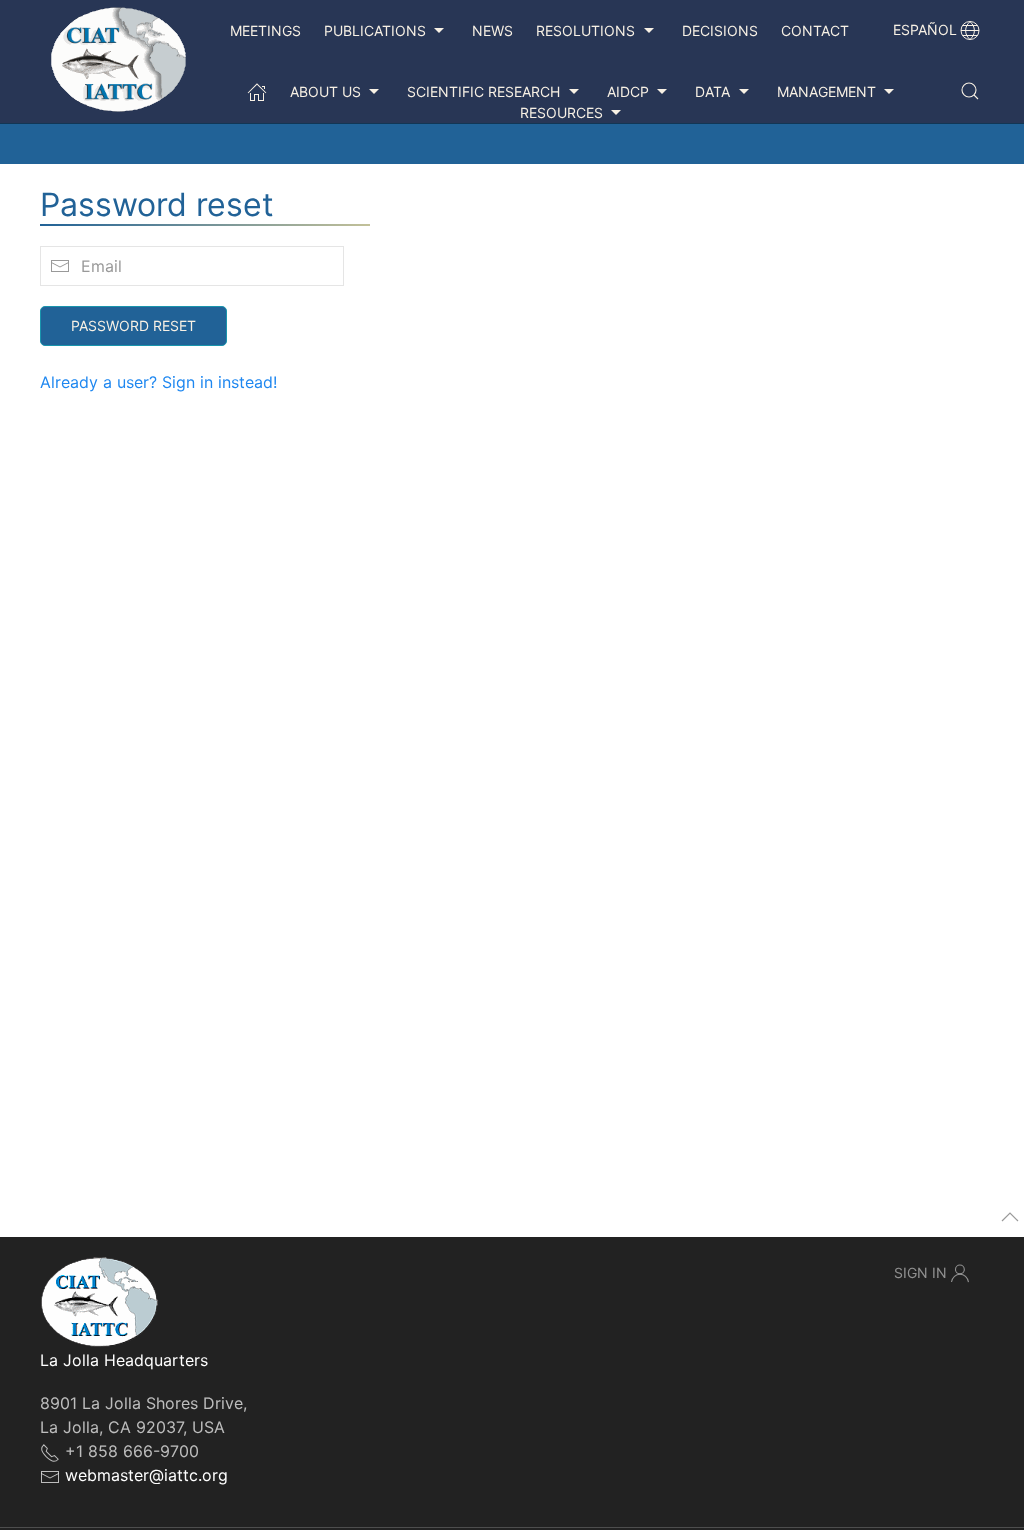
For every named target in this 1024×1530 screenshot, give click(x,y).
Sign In (920, 1272)
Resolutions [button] (585, 30)
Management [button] (826, 91)
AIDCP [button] (628, 91)
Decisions (720, 30)
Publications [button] (375, 30)
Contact (815, 30)
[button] (970, 91)
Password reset (133, 325)
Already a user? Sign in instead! (158, 382)
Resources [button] (561, 112)
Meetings (265, 30)
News (492, 30)
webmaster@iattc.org (146, 1475)
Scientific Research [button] (483, 91)
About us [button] (325, 91)
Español (925, 29)
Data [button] (712, 91)
